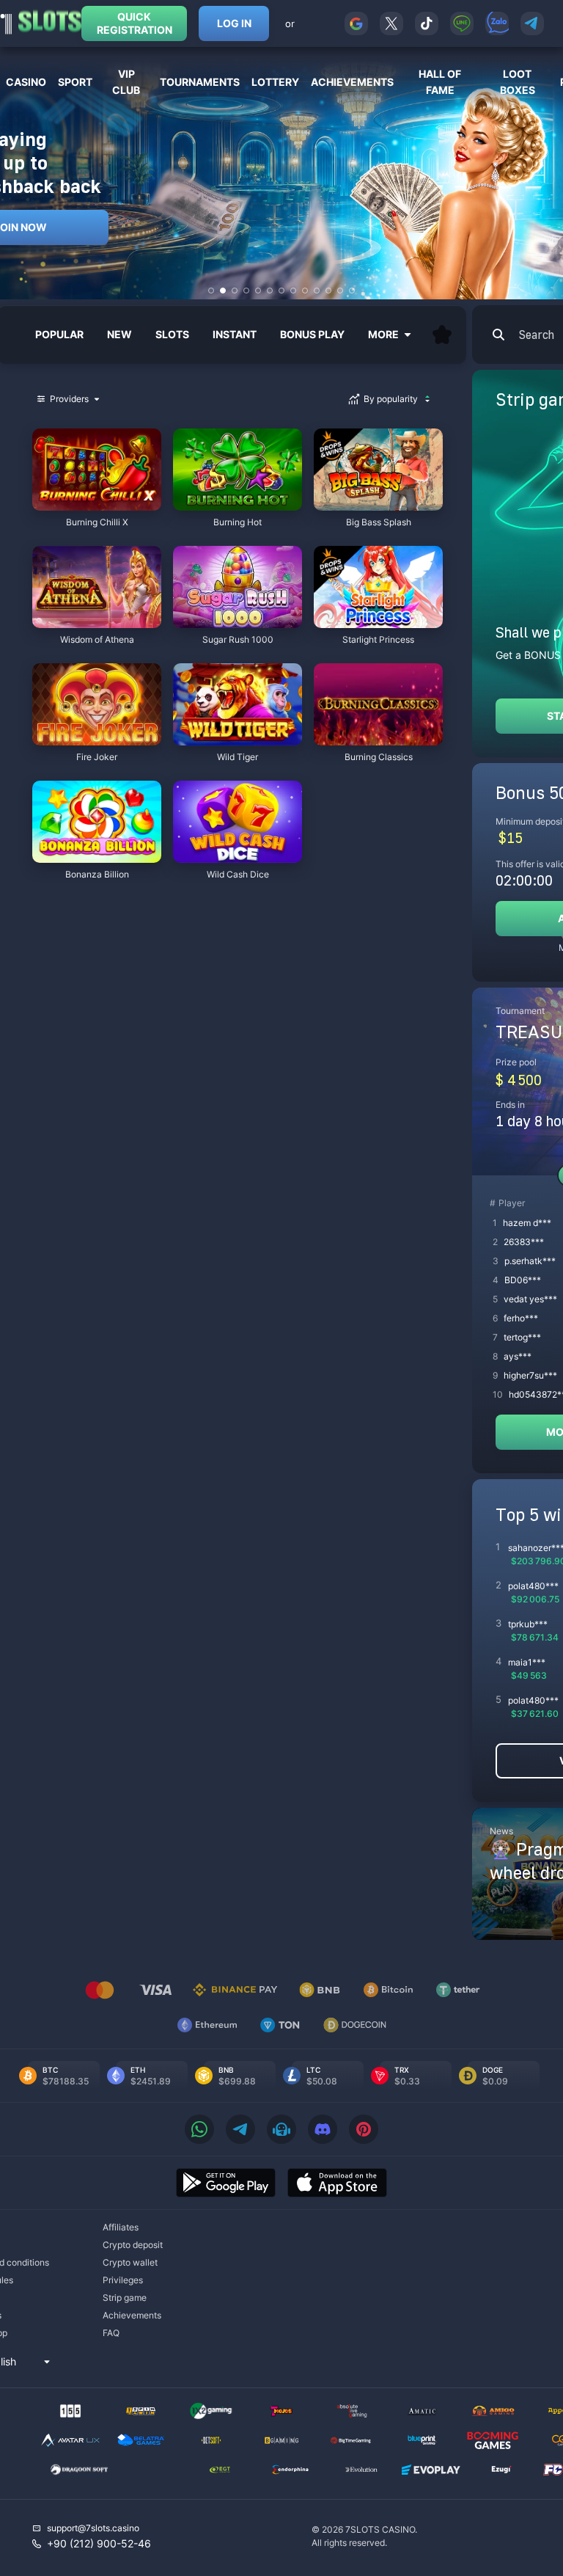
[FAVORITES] (442, 335)
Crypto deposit (133, 2245)
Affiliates (121, 2227)
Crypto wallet (130, 2262)
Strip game (125, 2298)
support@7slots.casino (93, 2528)
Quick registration (135, 23)
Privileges (123, 2280)
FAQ (111, 2333)
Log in (234, 23)
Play (97, 503)
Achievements (132, 2315)
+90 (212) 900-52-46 (99, 2543)
